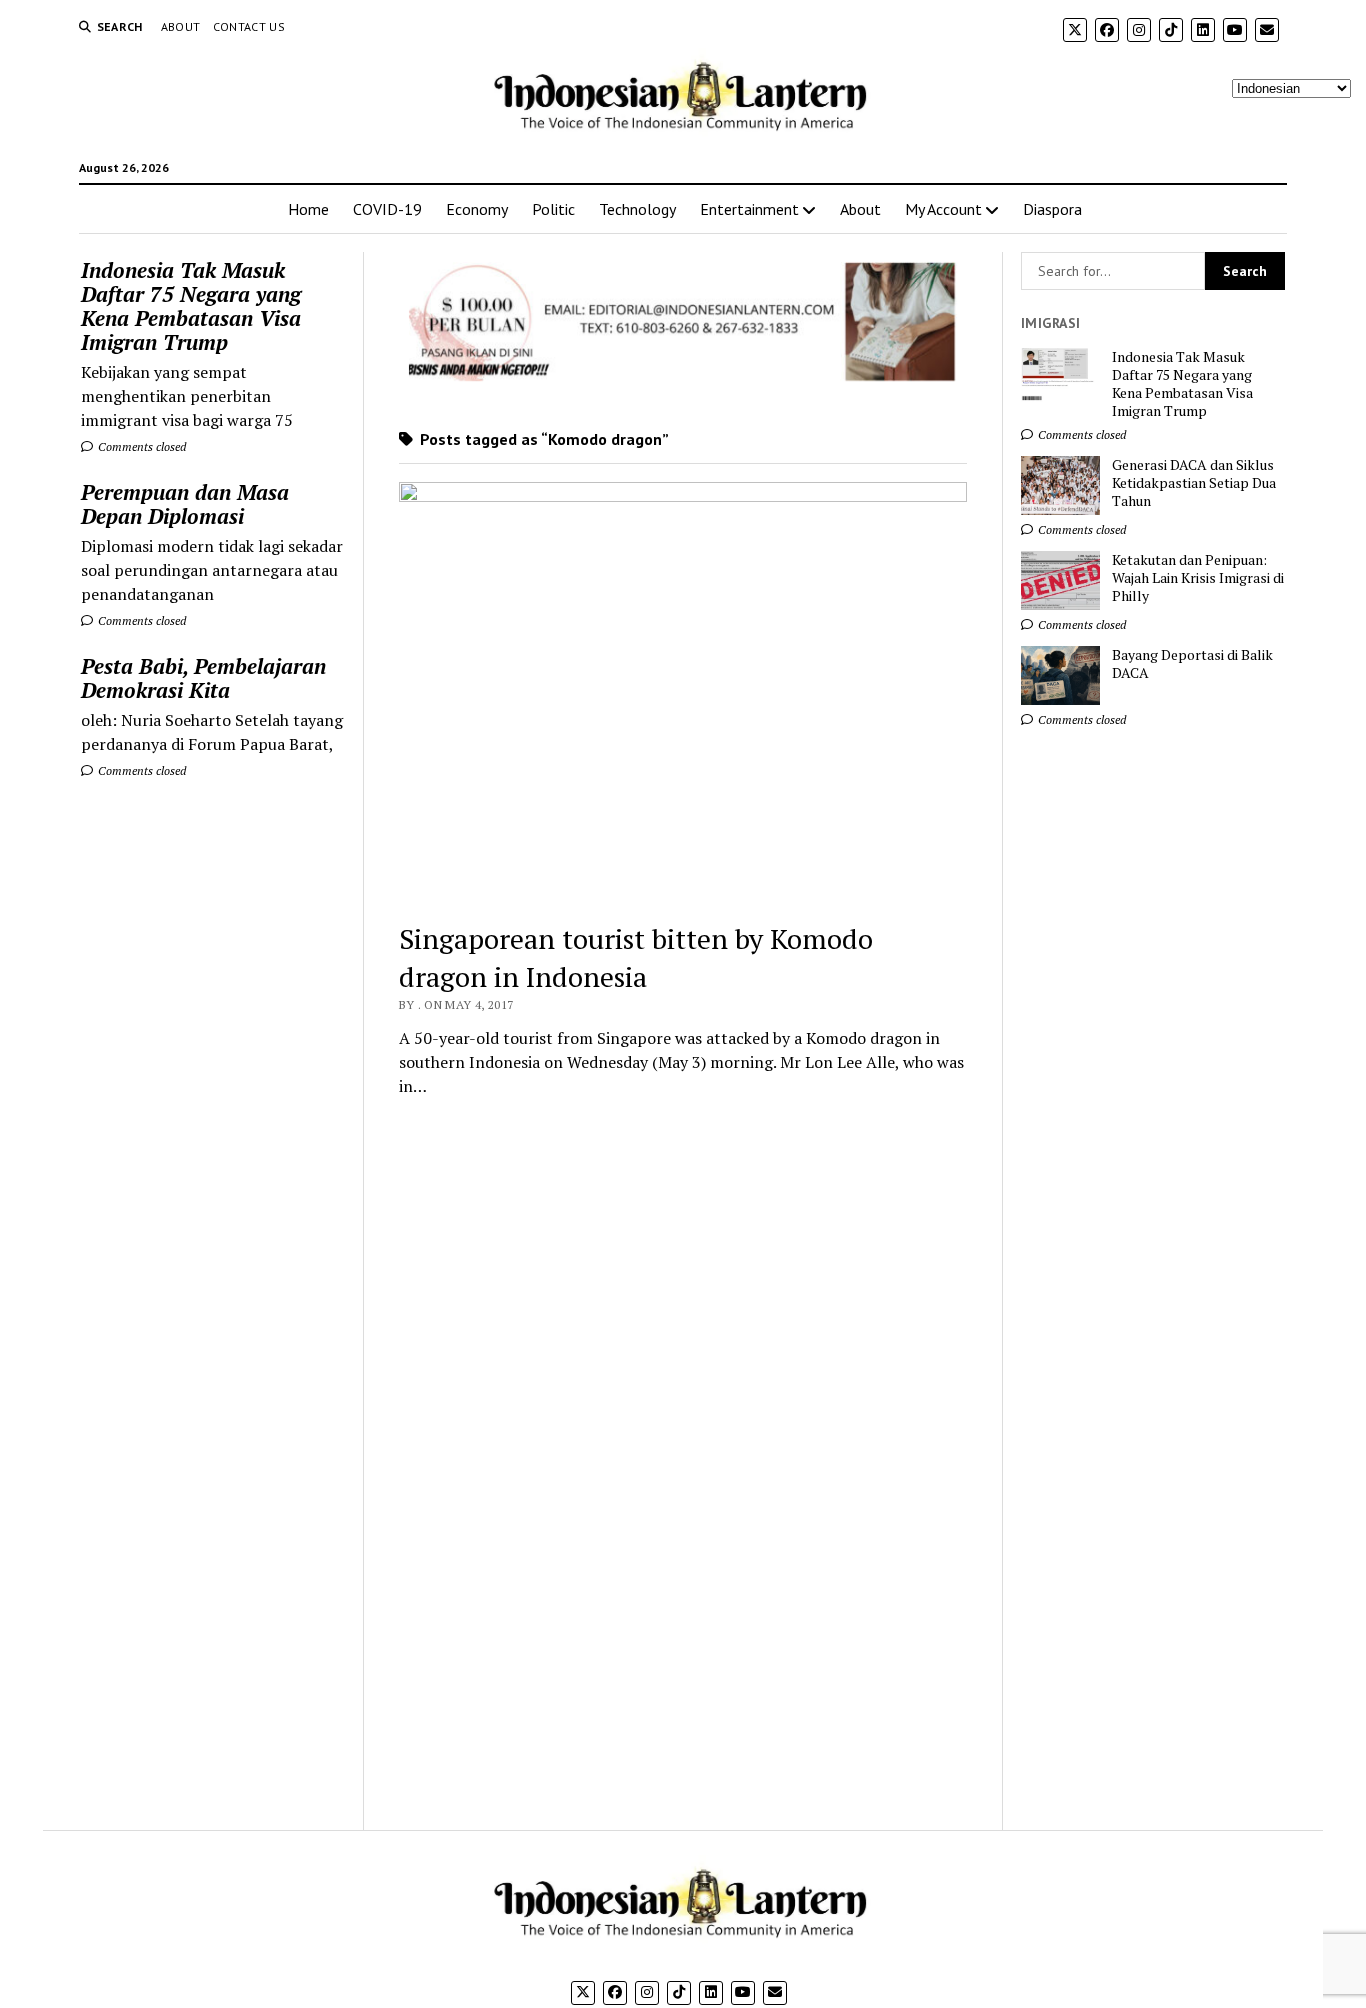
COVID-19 (387, 209)
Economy (477, 209)
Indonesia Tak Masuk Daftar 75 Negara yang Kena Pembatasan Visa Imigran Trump (191, 306)
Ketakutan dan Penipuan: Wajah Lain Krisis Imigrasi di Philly (1198, 578)
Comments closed (140, 446)
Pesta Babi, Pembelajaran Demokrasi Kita (203, 678)
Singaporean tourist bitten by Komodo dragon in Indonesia (636, 957)
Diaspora (1052, 209)
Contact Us (249, 26)
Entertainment (749, 209)
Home (308, 209)
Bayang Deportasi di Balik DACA (1192, 664)
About (181, 26)
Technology (637, 209)
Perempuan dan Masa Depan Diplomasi (185, 504)
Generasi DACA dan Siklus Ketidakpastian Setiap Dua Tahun (1194, 483)
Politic (553, 209)
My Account (943, 209)
